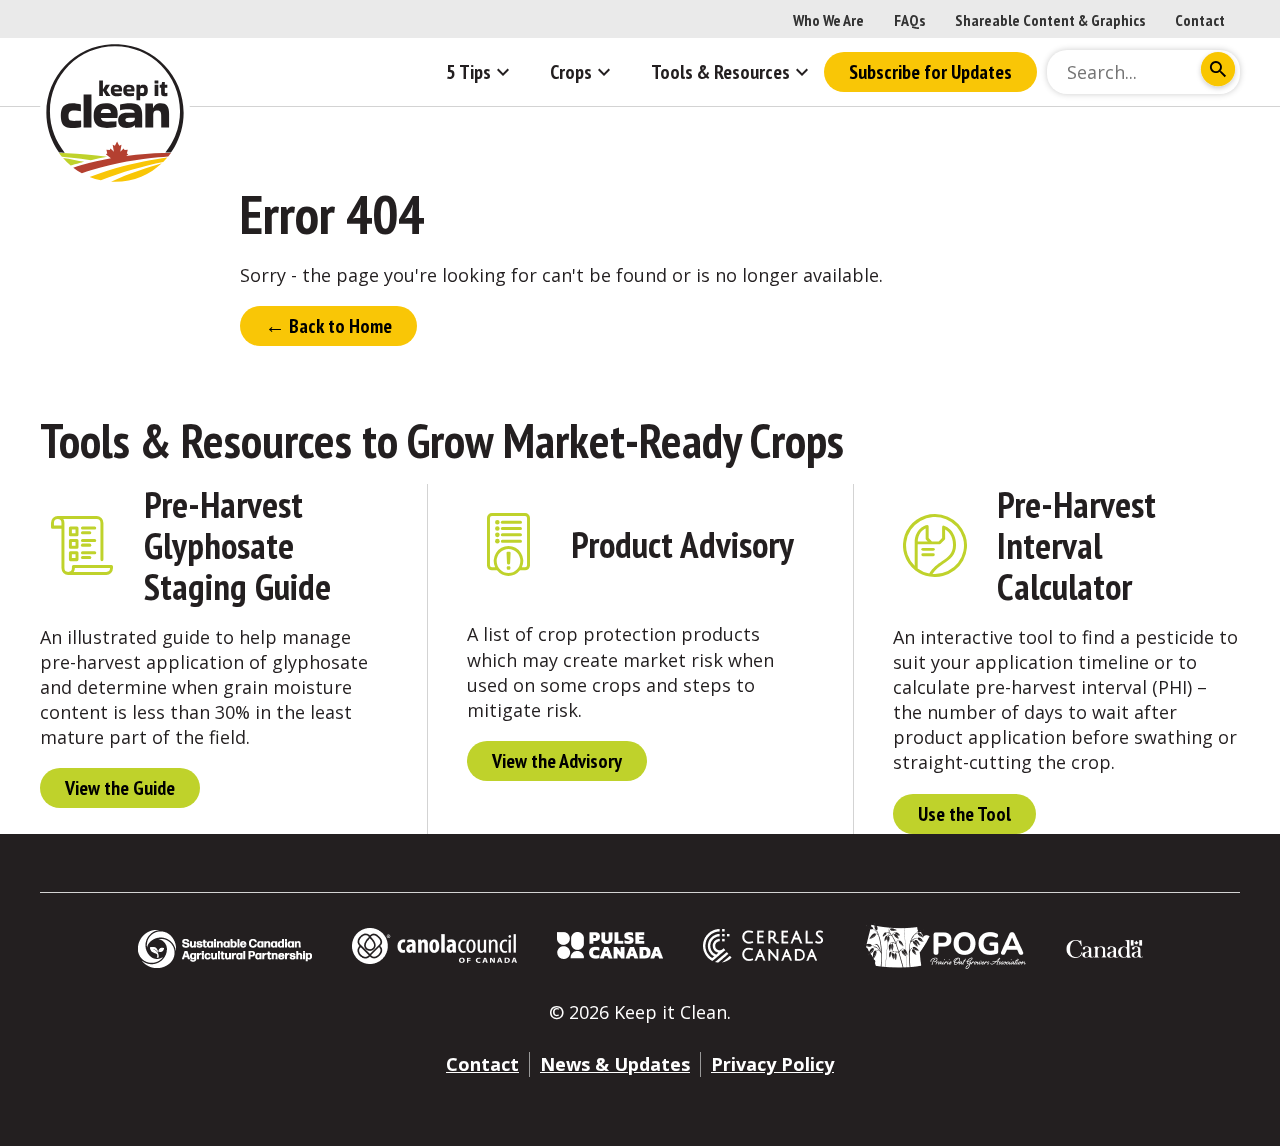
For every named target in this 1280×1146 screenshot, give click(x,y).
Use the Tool (964, 814)
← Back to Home (328, 326)
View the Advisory (557, 761)
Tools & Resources (196, 440)
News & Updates (615, 1064)
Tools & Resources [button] (720, 72)
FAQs (909, 20)
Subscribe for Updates (930, 72)
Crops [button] (571, 72)
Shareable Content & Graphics (1050, 20)
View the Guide (120, 788)
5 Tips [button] (468, 72)
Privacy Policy (772, 1064)
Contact (1200, 20)
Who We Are (828, 20)
